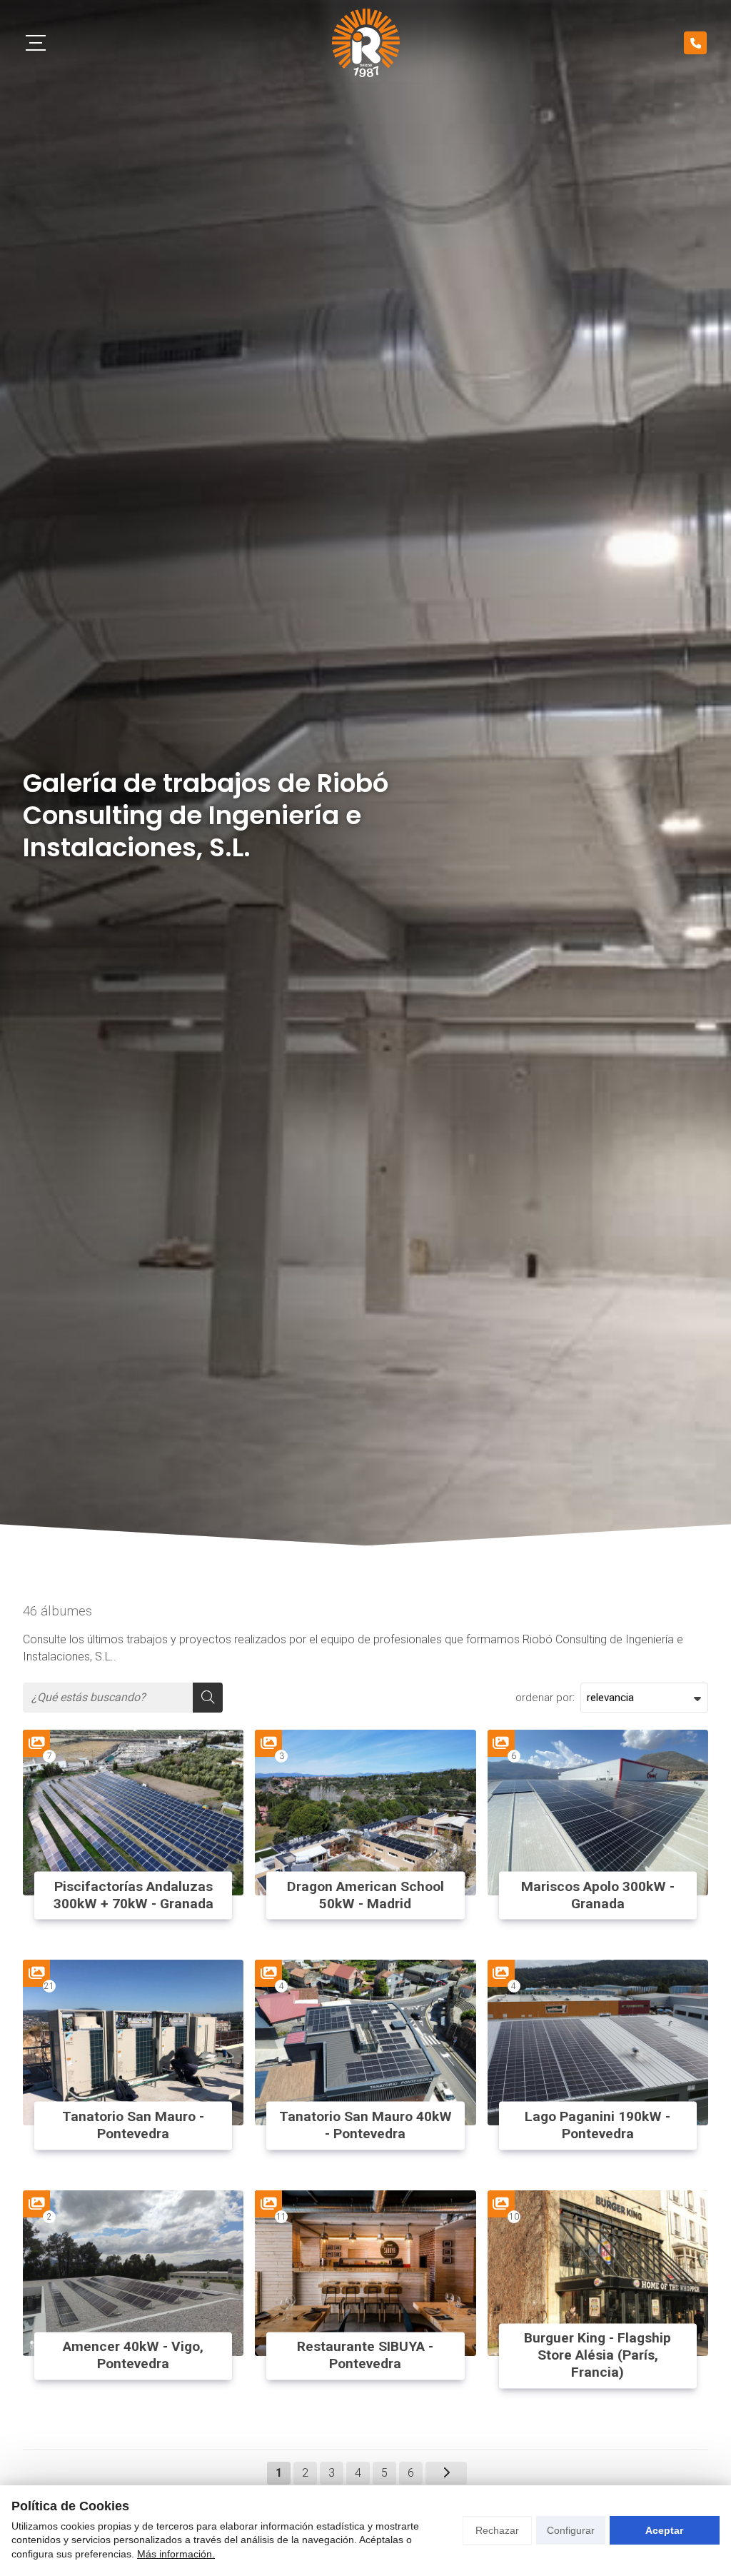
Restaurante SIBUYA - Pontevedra (365, 2356)
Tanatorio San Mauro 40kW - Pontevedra (365, 2125)
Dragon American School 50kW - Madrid (365, 1895)
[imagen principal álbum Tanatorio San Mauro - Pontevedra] (133, 2043)
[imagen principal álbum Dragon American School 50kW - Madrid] (365, 1813)
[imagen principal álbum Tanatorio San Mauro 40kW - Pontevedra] (365, 2043)
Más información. (176, 2554)
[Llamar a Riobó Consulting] (695, 43)
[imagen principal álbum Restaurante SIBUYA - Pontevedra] (365, 2273)
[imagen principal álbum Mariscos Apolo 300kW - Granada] (598, 1813)
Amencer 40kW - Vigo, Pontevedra (133, 2356)
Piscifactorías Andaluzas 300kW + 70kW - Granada (133, 1895)
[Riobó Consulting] (366, 43)
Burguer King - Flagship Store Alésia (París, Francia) (598, 2356)
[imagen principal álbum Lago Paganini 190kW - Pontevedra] (598, 2043)
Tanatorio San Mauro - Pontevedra (133, 2125)
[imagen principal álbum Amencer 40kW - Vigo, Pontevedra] (133, 2273)
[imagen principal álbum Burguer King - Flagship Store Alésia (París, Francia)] (598, 2273)
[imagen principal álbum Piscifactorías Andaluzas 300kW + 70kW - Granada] (133, 1813)
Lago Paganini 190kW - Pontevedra (598, 2125)
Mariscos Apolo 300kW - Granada (598, 1895)
